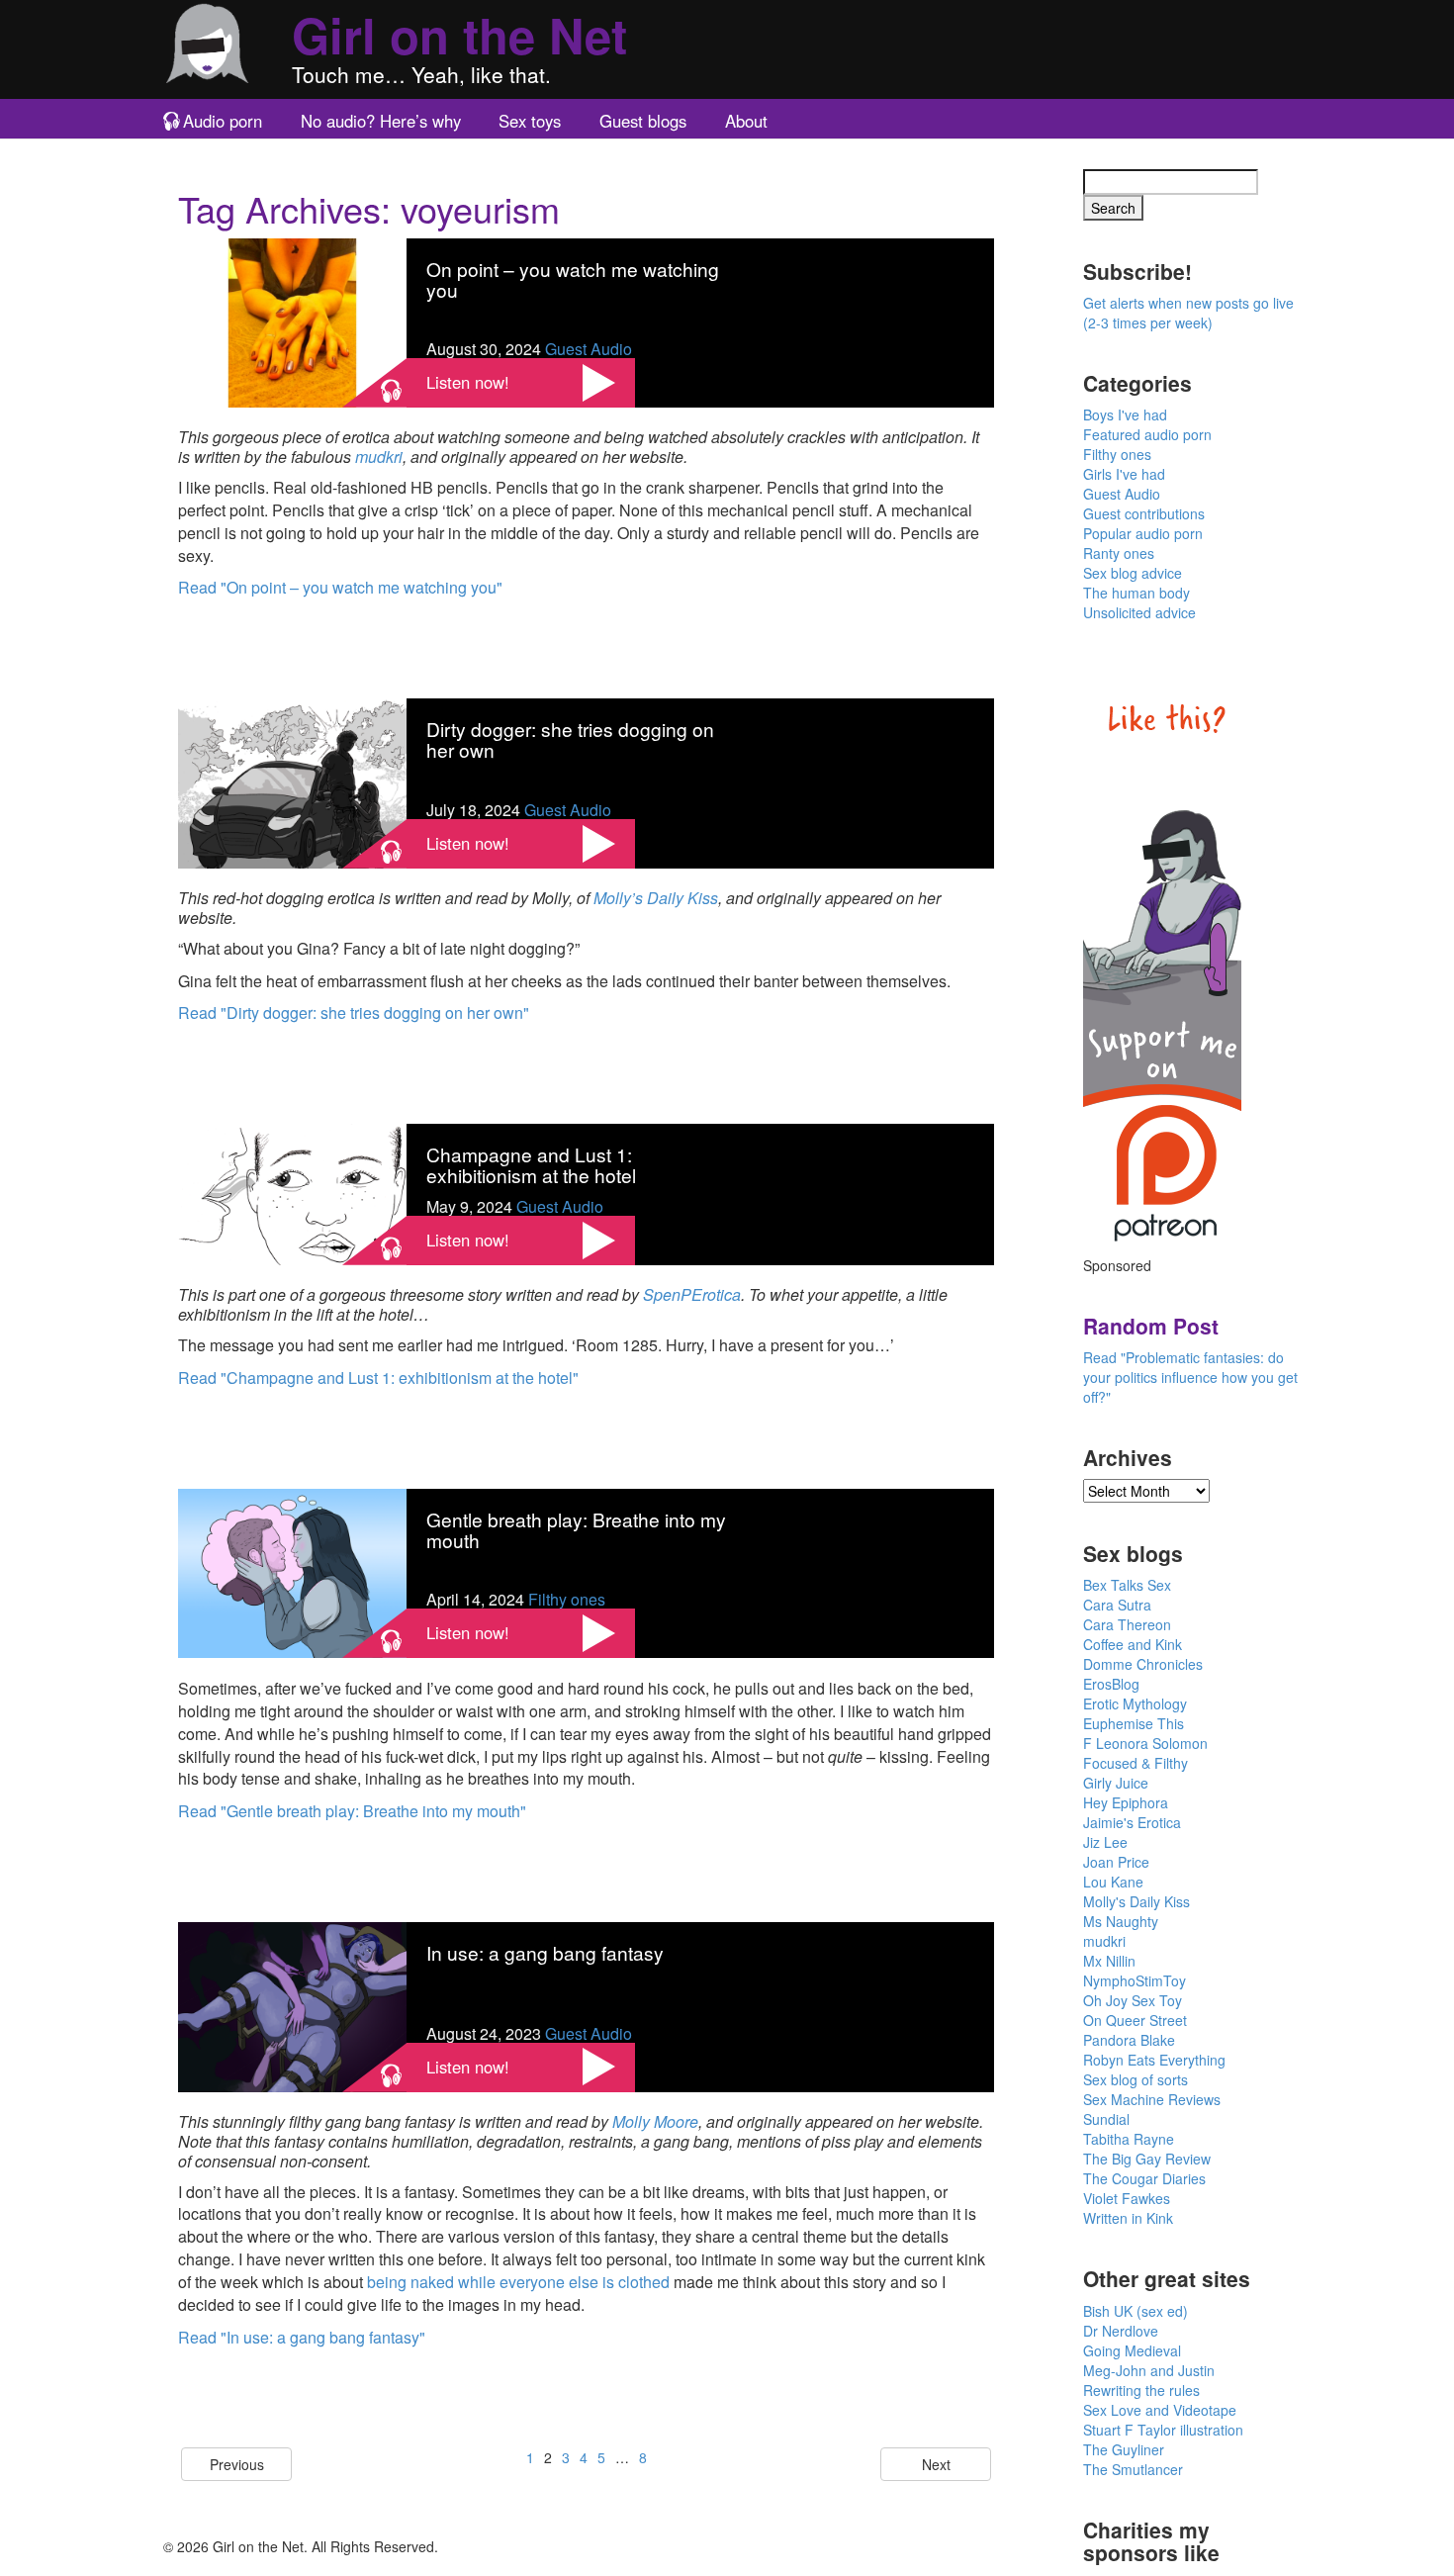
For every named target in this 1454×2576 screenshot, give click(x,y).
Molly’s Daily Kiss (656, 898)
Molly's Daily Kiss (1136, 1901)
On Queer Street (1135, 2020)
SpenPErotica (692, 1294)
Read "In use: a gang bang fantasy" (302, 2337)
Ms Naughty (1121, 1921)
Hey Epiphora (1126, 1802)
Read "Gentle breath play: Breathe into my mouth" (352, 1811)
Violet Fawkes (1127, 2198)
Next (936, 2464)
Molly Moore (655, 2121)
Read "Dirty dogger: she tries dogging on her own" (354, 1012)
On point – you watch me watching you (573, 279)
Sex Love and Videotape (1160, 2410)
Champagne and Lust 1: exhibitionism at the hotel (531, 1164)
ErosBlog (1111, 1684)
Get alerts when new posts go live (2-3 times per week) (1188, 313)
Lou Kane (1113, 1882)
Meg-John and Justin (1149, 2370)
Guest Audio (589, 349)
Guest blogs (643, 121)
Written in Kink (1128, 2218)
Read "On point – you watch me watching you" (340, 587)
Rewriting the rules (1141, 2390)
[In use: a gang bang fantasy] (292, 2005)
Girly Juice (1116, 1783)
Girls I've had (1124, 474)
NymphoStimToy (1135, 1980)
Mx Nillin (1109, 1961)
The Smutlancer (1133, 2469)
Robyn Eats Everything (1154, 2060)
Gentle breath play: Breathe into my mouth (576, 1529)
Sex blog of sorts (1136, 2079)
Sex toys (530, 121)
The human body (1136, 593)
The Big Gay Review (1147, 2159)
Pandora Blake (1129, 2040)
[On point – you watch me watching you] (292, 321)
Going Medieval (1132, 2350)
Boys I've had (1125, 414)
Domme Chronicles (1143, 1664)
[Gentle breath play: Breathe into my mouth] (292, 1570)
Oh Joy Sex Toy (1133, 2000)
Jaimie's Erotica (1132, 1822)
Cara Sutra (1117, 1605)
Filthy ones (567, 1599)
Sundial (1106, 2119)
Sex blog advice (1133, 573)
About (746, 121)
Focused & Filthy (1136, 1763)
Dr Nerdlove (1121, 2331)
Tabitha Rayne (1129, 2139)
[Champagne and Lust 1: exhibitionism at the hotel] (292, 1193)
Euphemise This (1134, 1723)
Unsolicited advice (1139, 612)
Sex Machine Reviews (1152, 2099)
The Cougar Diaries (1144, 2178)
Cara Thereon (1127, 1624)
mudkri (379, 457)
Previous (237, 2464)
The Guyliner (1124, 2449)
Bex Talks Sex (1127, 1585)
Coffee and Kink (1133, 1644)
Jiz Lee (1105, 1842)
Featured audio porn (1147, 434)
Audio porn (223, 121)
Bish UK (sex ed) (1136, 2311)
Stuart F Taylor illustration (1163, 2430)
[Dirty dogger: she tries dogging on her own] (292, 781)
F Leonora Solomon (1145, 1743)
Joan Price (1116, 1862)
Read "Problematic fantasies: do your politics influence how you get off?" (1190, 1377)
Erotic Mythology (1135, 1703)
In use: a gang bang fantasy (545, 1952)
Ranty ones (1119, 553)
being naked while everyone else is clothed (518, 2282)
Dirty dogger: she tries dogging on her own (570, 739)
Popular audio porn (1143, 533)
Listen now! (468, 382)
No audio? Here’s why (381, 121)
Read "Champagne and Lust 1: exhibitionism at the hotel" (378, 1378)
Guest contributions (1144, 513)
